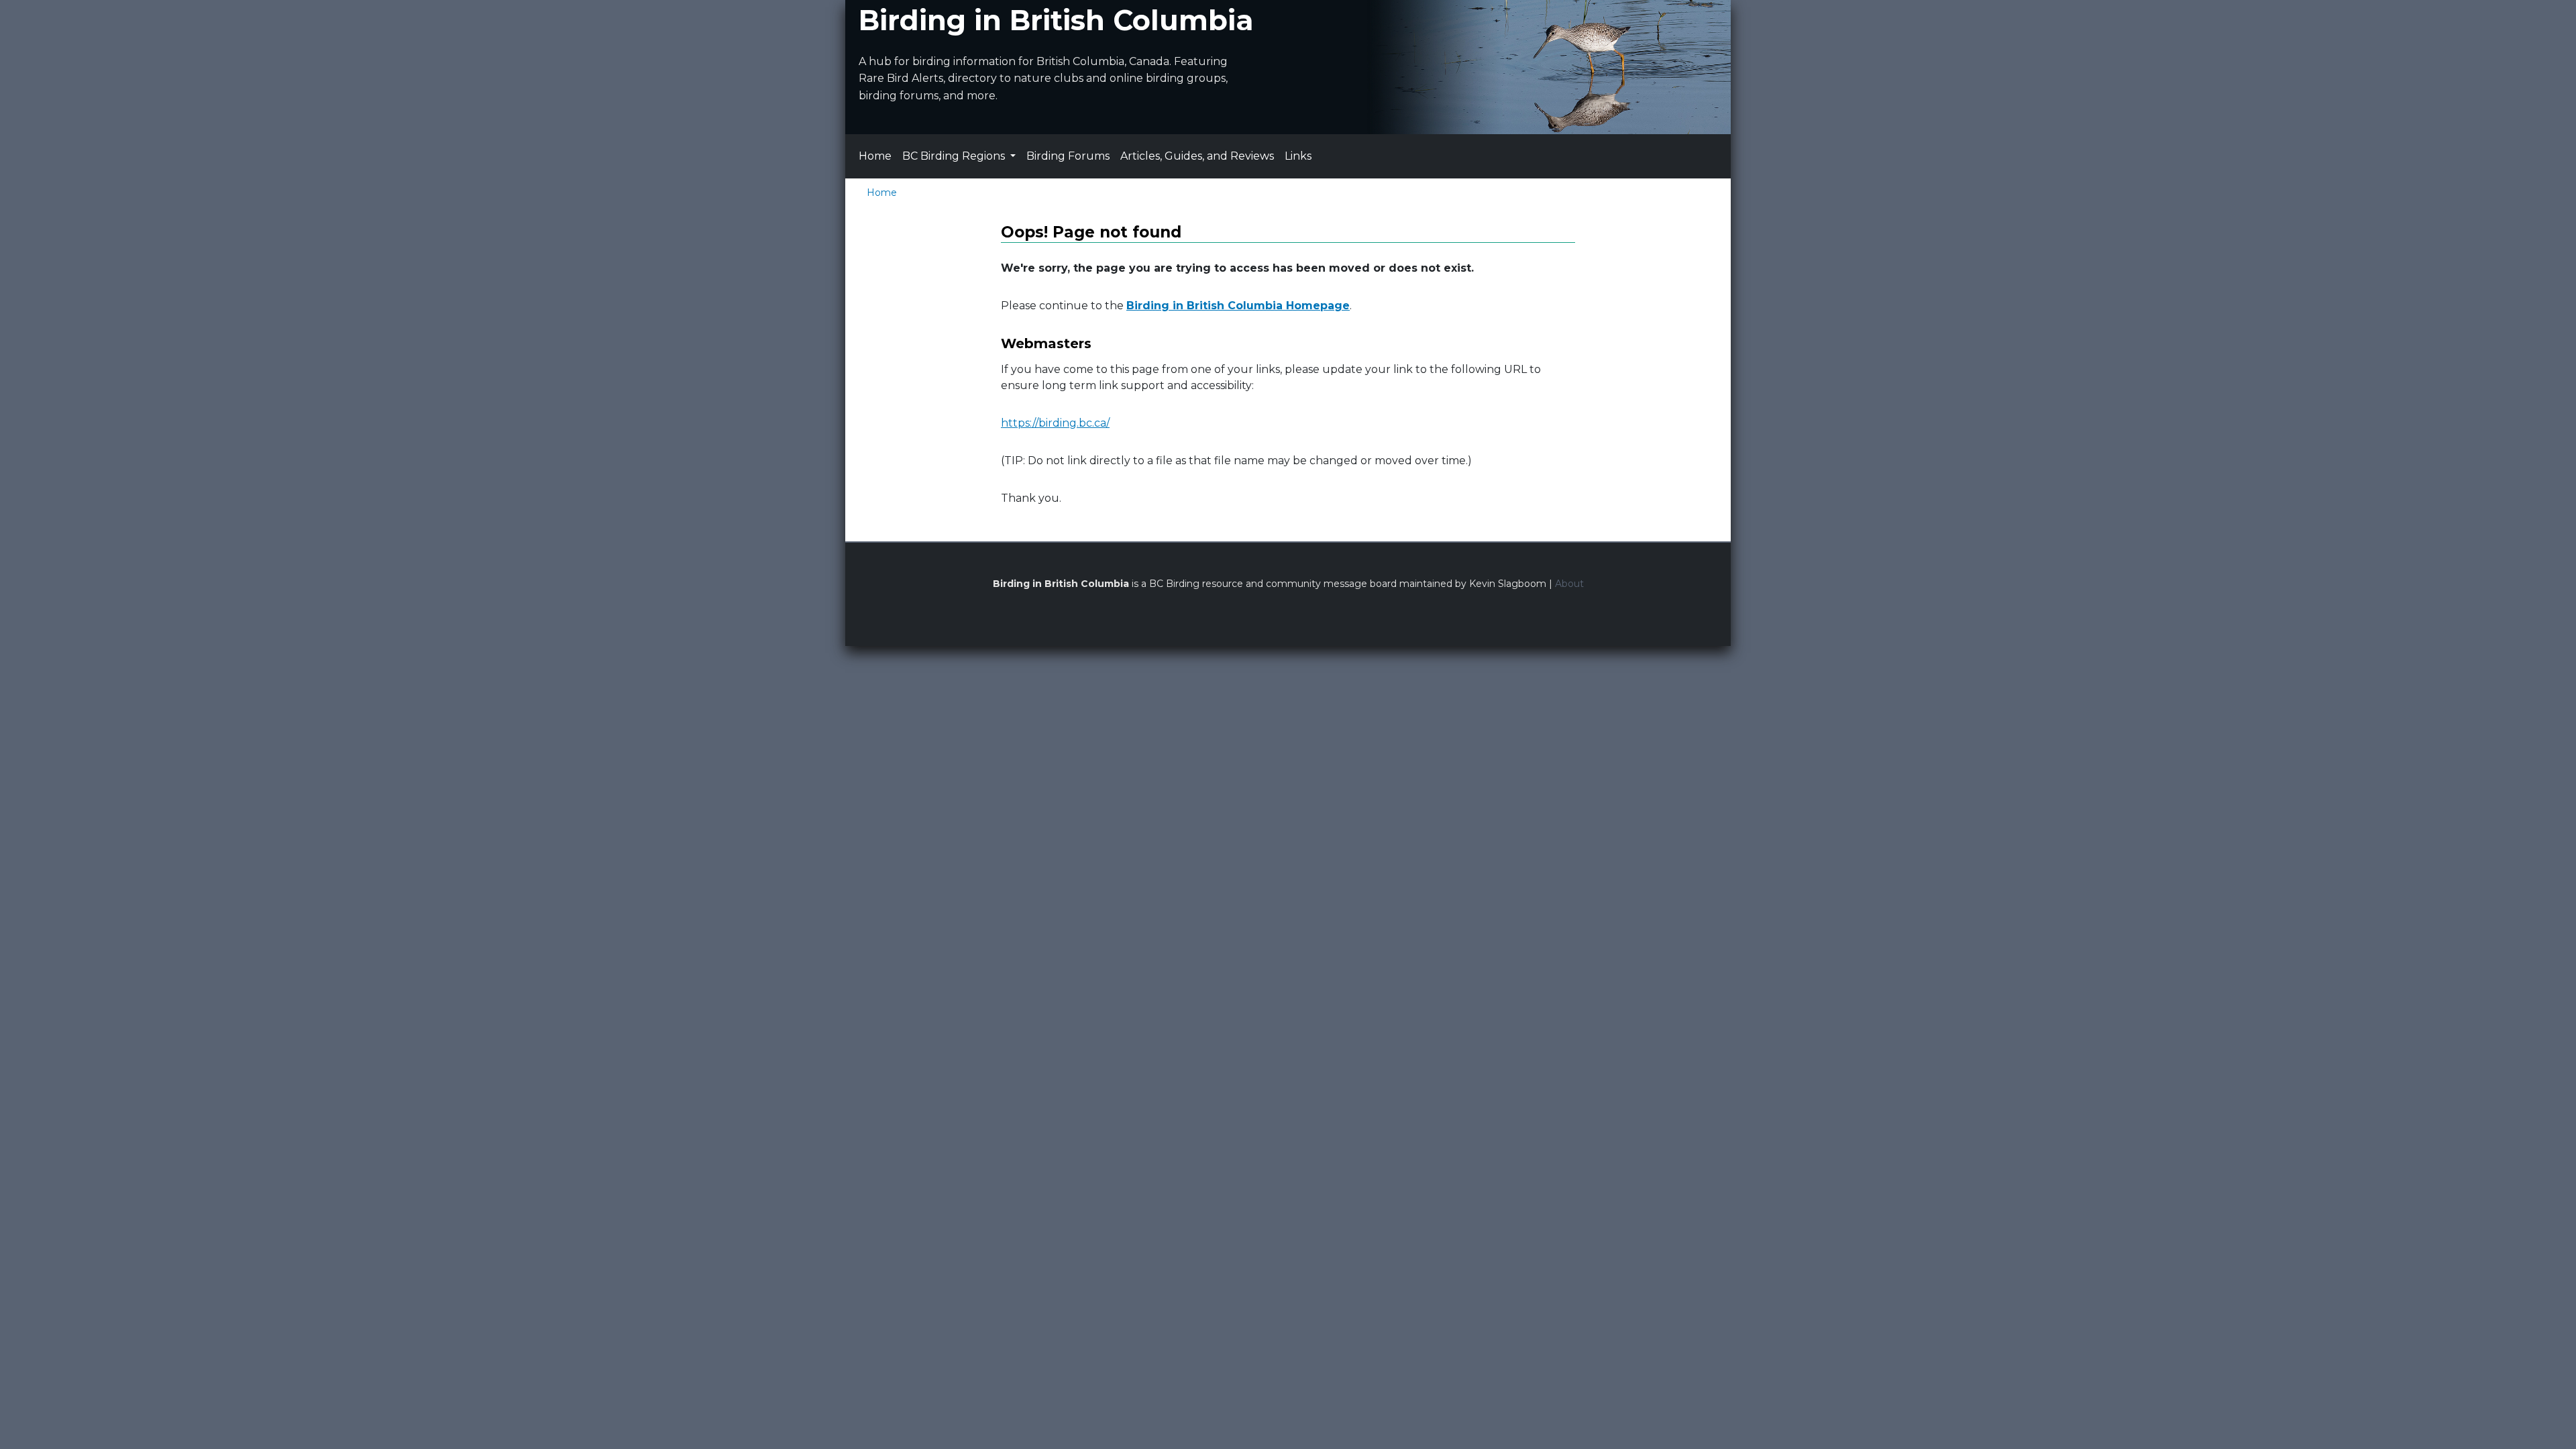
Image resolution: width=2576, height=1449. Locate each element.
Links (1298, 156)
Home (875, 156)
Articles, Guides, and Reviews (1197, 156)
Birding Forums (1068, 156)
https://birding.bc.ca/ (1055, 423)
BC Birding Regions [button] (955, 156)
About (1569, 584)
